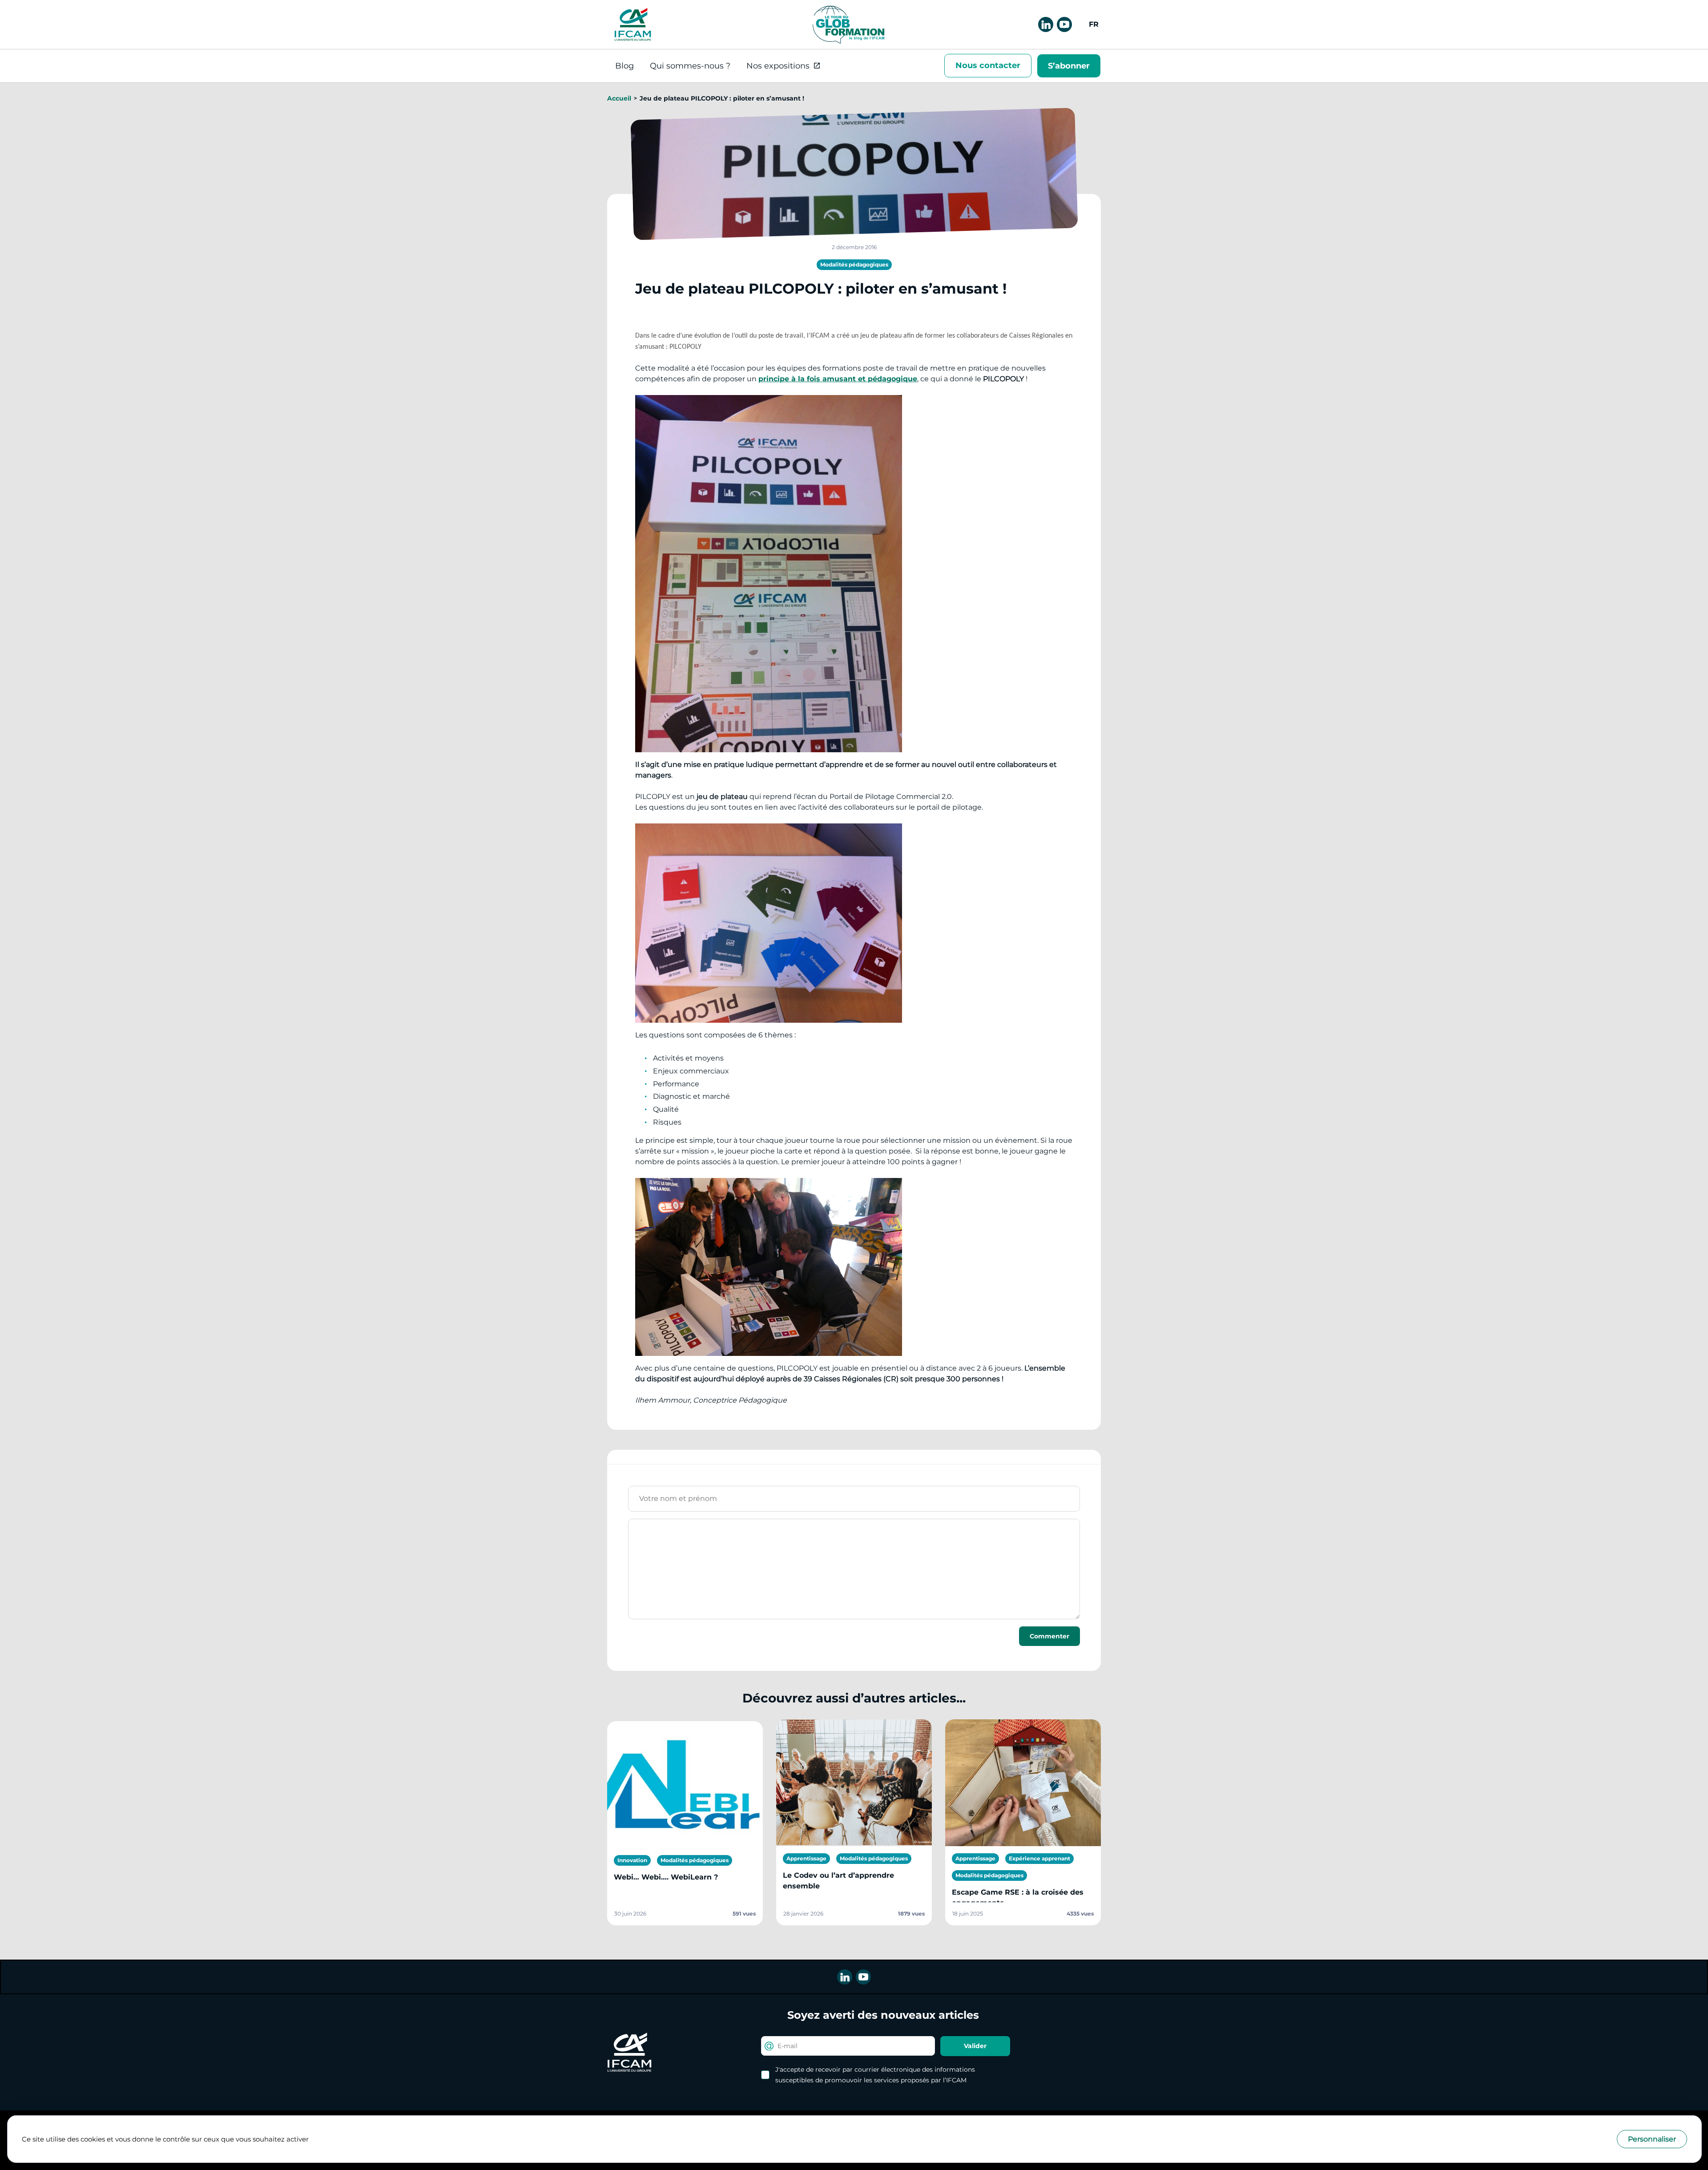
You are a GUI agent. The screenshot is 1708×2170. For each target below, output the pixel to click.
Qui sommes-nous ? (690, 66)
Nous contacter (988, 65)
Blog (624, 66)
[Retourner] (848, 24)
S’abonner (1069, 66)
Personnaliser (1652, 2139)
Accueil (619, 98)
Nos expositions (778, 66)
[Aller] (633, 24)
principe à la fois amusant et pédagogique (838, 379)
